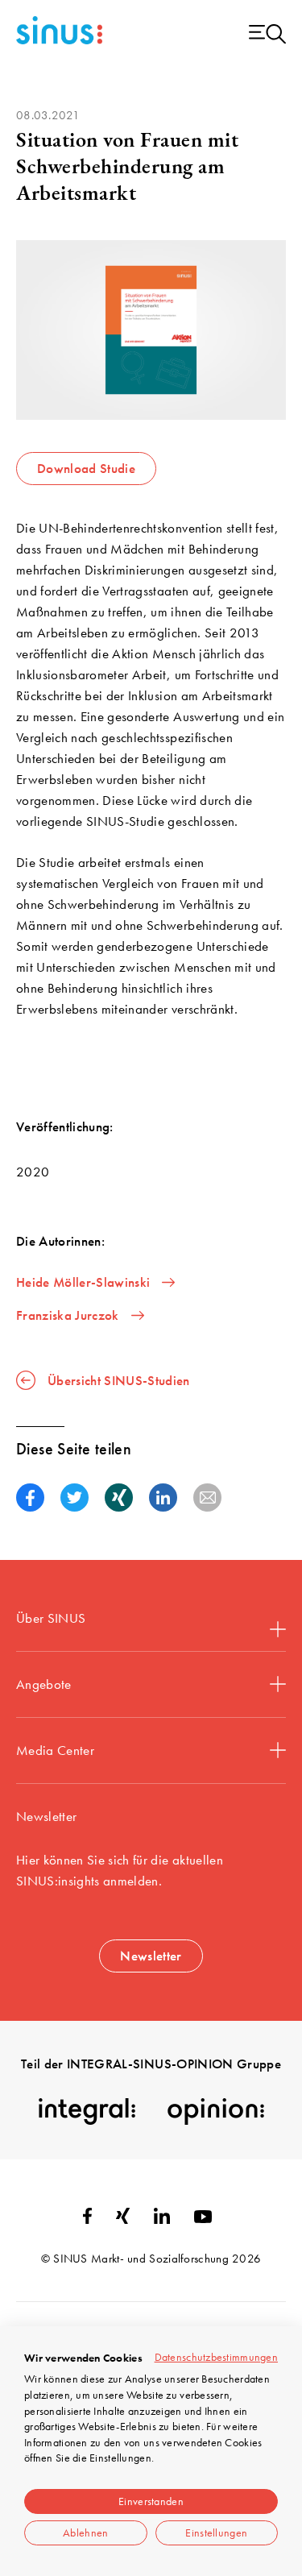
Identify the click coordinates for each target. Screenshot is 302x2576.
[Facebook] (87, 2219)
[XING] (123, 2219)
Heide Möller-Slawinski (83, 1282)
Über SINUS (51, 1618)
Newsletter (151, 1956)
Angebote (44, 1684)
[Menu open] (267, 35)
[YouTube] (203, 2218)
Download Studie (86, 468)
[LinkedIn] (162, 2219)
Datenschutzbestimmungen (216, 2357)
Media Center (55, 1750)
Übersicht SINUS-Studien (119, 1380)
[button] (30, 1497)
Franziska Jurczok (68, 1315)
